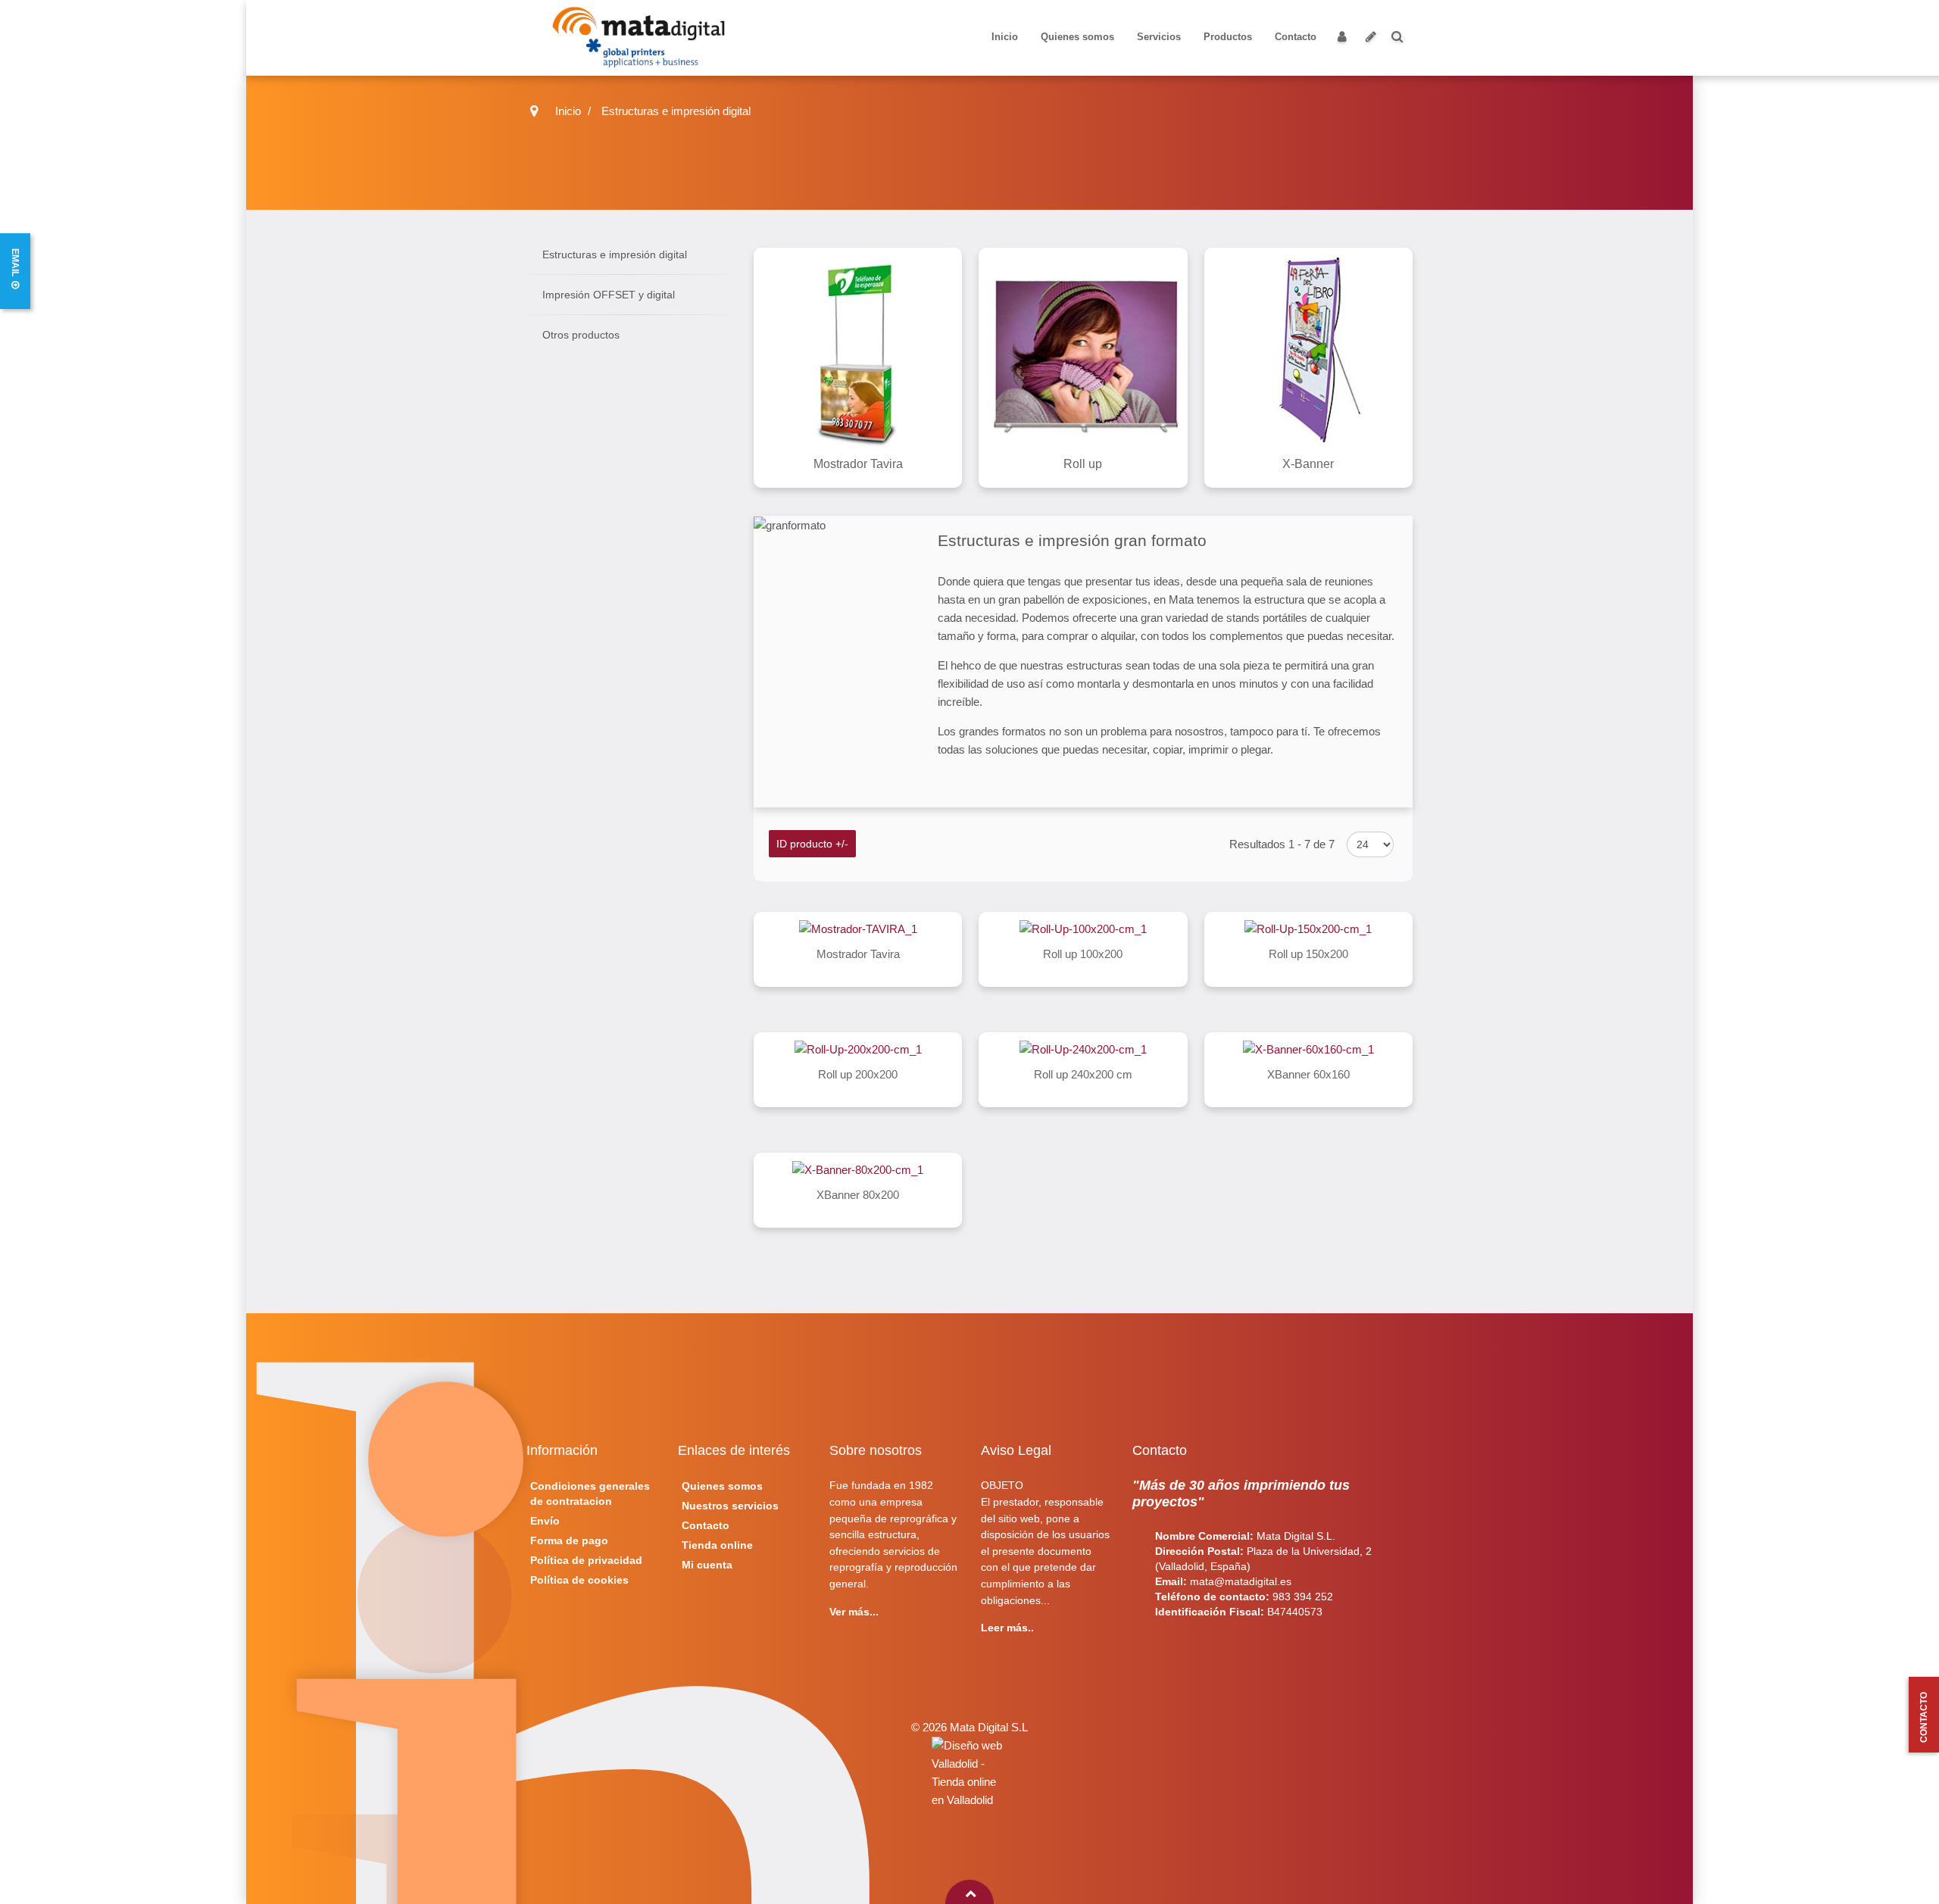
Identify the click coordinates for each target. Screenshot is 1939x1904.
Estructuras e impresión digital (615, 254)
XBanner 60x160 (1308, 1074)
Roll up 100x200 (1083, 954)
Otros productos (581, 335)
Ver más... (854, 1612)
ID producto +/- (812, 844)
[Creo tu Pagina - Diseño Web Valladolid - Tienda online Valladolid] (969, 1773)
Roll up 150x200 (1308, 954)
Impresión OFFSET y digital (609, 295)
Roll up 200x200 (858, 1074)
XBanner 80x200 (858, 1195)
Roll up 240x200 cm (1083, 1074)
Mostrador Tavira (858, 954)
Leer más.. (1007, 1628)
